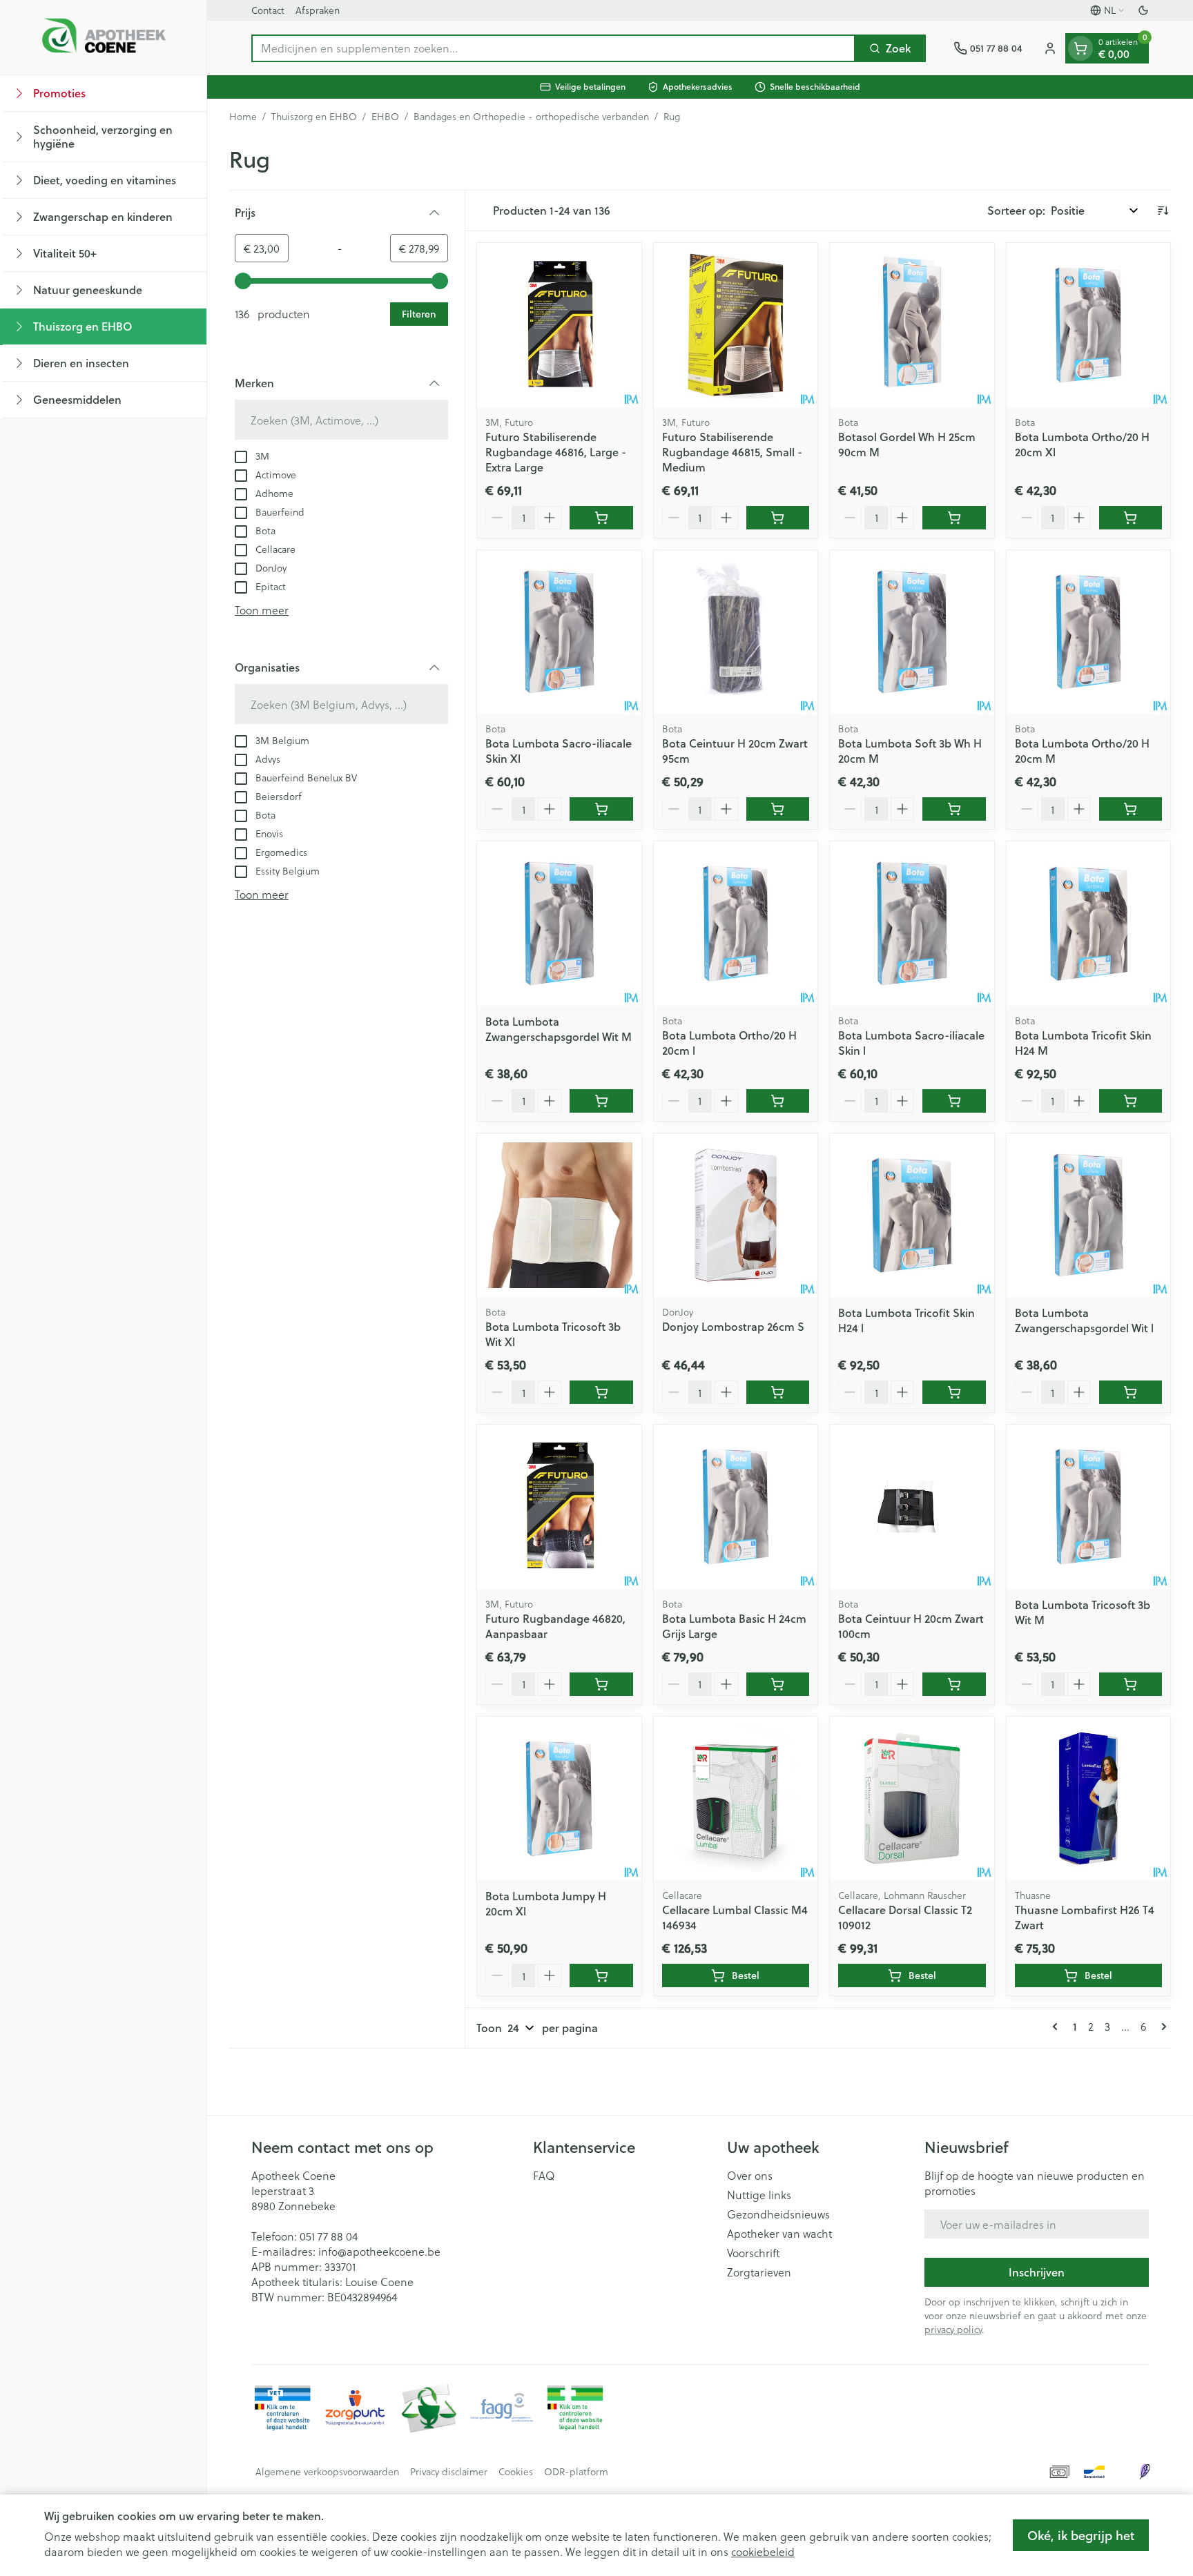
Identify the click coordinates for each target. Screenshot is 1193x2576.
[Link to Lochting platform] (1145, 2472)
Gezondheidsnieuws (778, 2214)
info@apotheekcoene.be (379, 2251)
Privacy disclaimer (449, 2472)
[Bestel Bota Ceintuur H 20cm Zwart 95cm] (778, 809)
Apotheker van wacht (779, 2234)
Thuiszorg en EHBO (314, 117)
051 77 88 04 (329, 2236)
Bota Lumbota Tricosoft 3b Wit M (1083, 1612)
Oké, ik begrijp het (1081, 2535)
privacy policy (953, 2329)
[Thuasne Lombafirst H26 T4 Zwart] (1089, 1799)
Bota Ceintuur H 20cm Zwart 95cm (735, 751)
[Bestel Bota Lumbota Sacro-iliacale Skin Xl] (601, 809)
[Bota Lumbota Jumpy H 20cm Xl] (559, 1799)
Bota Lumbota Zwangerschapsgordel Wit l (1084, 1320)
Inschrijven (1037, 2272)
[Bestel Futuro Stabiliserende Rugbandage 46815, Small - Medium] (778, 518)
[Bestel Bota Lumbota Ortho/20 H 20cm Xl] (1131, 518)
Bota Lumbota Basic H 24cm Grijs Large (734, 1626)
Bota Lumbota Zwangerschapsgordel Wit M (559, 1029)
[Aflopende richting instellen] (1163, 211)
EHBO (385, 117)
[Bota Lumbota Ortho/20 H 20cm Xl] (1089, 325)
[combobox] (553, 48)
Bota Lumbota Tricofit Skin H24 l (906, 1320)
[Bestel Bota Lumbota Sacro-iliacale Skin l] (954, 1101)
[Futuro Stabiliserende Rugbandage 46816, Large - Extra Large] (559, 325)
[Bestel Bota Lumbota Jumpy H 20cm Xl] (601, 1975)
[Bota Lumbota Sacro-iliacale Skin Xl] (559, 632)
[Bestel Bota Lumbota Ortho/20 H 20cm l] (778, 1101)
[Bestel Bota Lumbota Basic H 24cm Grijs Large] (778, 1684)
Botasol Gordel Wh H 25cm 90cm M (907, 444)
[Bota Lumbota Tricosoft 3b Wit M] (1089, 1507)
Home (243, 117)
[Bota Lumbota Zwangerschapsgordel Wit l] (1089, 1216)
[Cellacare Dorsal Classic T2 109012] (912, 1799)
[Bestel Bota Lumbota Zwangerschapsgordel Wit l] (1131, 1392)
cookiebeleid (763, 2551)
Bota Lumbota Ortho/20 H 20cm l (729, 1043)
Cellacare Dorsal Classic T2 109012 (905, 1917)
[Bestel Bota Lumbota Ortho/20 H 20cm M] (1131, 809)
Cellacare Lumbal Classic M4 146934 (735, 1917)
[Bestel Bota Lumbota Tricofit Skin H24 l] (954, 1392)
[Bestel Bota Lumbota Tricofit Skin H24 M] (1131, 1101)
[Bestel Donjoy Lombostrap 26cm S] (778, 1392)
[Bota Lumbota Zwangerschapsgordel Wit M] (559, 924)
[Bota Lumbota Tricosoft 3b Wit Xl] (559, 1216)
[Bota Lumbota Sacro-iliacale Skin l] (912, 924)
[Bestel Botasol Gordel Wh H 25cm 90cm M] (954, 518)
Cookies (516, 2472)
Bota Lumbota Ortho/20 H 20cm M (1082, 751)
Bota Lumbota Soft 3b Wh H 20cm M (910, 751)
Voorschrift (754, 2253)
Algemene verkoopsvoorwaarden (327, 2472)
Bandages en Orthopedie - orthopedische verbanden (531, 117)
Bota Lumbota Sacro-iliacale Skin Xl (559, 751)
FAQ (544, 2176)
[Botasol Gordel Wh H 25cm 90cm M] (912, 325)
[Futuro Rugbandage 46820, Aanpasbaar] (559, 1507)
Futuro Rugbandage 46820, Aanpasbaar (555, 1626)
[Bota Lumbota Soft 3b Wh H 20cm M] (912, 632)
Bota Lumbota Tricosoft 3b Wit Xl (553, 1334)
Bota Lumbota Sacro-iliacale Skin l (911, 1043)
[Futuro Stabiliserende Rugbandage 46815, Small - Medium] (736, 325)
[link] (1058, 2027)
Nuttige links (759, 2195)
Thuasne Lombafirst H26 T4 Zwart (1085, 1917)
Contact (268, 10)
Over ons (750, 2176)
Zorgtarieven (759, 2272)
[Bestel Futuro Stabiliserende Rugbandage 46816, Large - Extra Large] (601, 518)
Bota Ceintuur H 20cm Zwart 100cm (911, 1626)
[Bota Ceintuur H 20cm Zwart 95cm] (736, 632)
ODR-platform (576, 2472)
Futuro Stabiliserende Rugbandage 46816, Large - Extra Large (556, 452)
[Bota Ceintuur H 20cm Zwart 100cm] (912, 1507)
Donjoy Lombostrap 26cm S (733, 1326)
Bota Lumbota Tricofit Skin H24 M (1083, 1043)
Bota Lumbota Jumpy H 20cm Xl (546, 1903)
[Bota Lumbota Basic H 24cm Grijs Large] (736, 1507)
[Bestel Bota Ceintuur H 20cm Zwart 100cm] (954, 1684)
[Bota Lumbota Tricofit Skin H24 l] (912, 1216)
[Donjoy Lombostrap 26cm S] (736, 1216)
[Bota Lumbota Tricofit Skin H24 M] (1089, 924)
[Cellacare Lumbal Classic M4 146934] (736, 1799)
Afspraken (318, 10)
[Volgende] (1161, 2027)
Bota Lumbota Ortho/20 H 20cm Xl (1082, 444)
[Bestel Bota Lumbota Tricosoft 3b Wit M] (1131, 1684)
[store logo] (104, 37)
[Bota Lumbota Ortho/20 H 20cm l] (736, 924)
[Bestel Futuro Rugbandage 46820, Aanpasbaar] (601, 1684)
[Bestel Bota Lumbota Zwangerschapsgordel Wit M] (601, 1101)
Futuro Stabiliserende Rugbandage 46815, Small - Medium (732, 452)
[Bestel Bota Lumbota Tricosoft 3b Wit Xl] (601, 1392)
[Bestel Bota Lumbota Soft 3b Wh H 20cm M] (954, 809)
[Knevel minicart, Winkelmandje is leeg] (1080, 48)
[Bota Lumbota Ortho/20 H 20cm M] (1089, 632)
